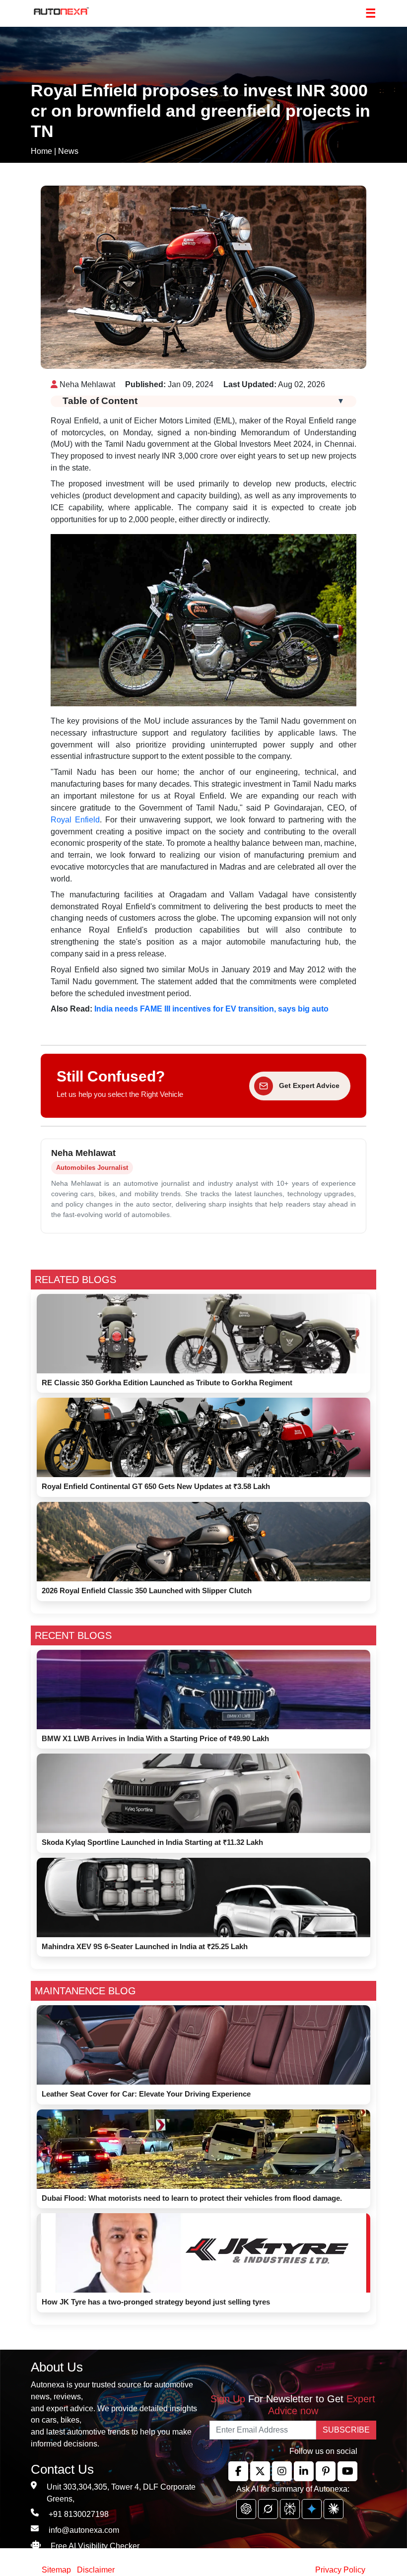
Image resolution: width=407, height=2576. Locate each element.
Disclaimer (96, 2570)
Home (41, 151)
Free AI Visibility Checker (95, 2546)
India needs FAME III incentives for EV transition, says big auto (211, 1009)
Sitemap (57, 2570)
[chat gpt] (246, 2509)
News (68, 151)
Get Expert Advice (309, 1085)
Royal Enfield (75, 820)
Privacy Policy (340, 2570)
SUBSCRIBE (346, 2430)
